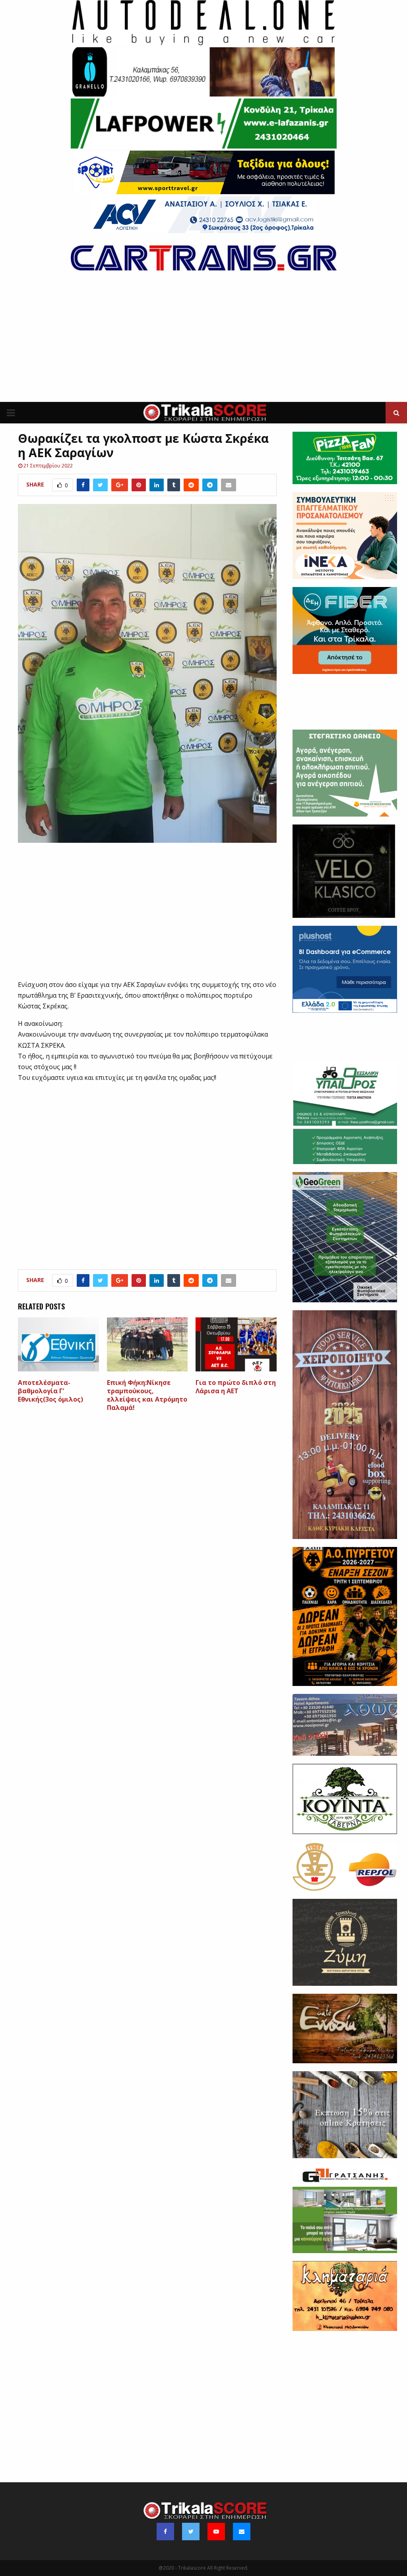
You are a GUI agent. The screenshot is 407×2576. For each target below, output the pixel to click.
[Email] (242, 2532)
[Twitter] (191, 2532)
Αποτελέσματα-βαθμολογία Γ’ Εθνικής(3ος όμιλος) (50, 1391)
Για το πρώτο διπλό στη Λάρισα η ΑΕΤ (236, 1387)
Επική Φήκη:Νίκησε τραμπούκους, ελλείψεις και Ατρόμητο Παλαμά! (147, 1395)
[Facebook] (165, 2532)
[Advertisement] (203, 342)
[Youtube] (216, 2532)
